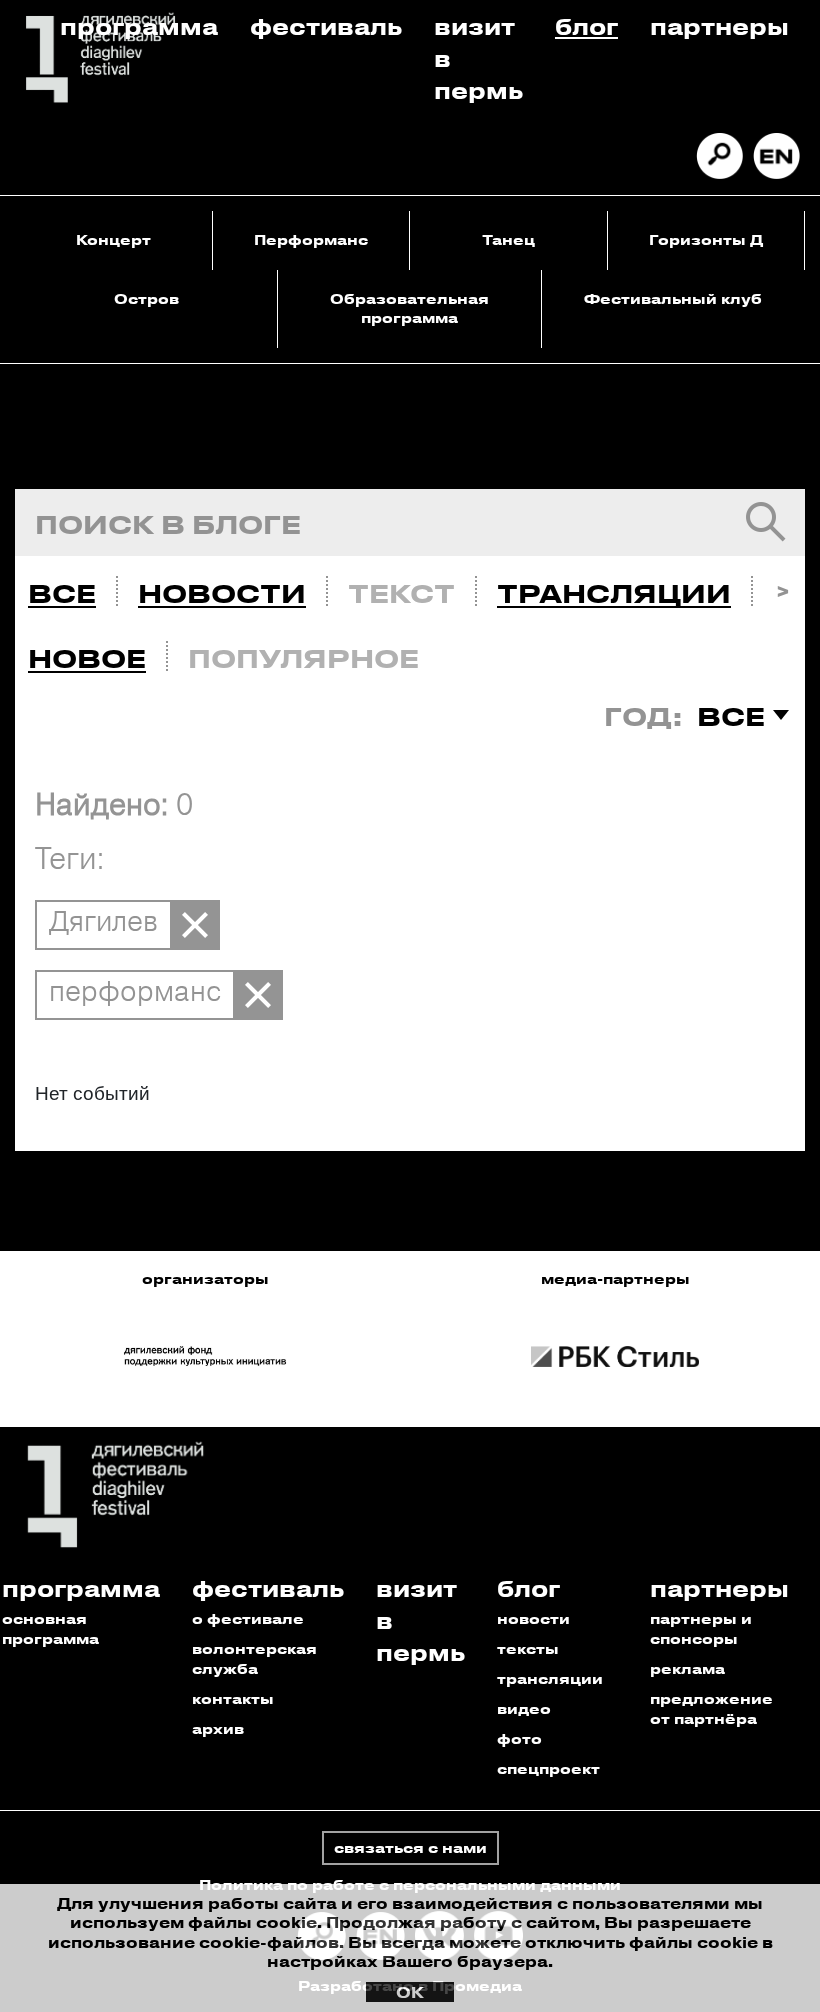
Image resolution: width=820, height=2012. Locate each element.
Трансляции (614, 593)
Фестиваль (326, 25)
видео (524, 1708)
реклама (687, 1668)
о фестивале (248, 1618)
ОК (410, 1992)
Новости (222, 593)
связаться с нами (410, 1847)
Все (62, 593)
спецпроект (548, 1768)
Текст (401, 593)
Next (782, 588)
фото (519, 1738)
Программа (139, 25)
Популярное (303, 658)
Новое (87, 658)
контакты (233, 1698)
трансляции (550, 1678)
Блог (586, 25)
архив (218, 1728)
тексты (528, 1648)
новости (533, 1618)
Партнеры (719, 25)
